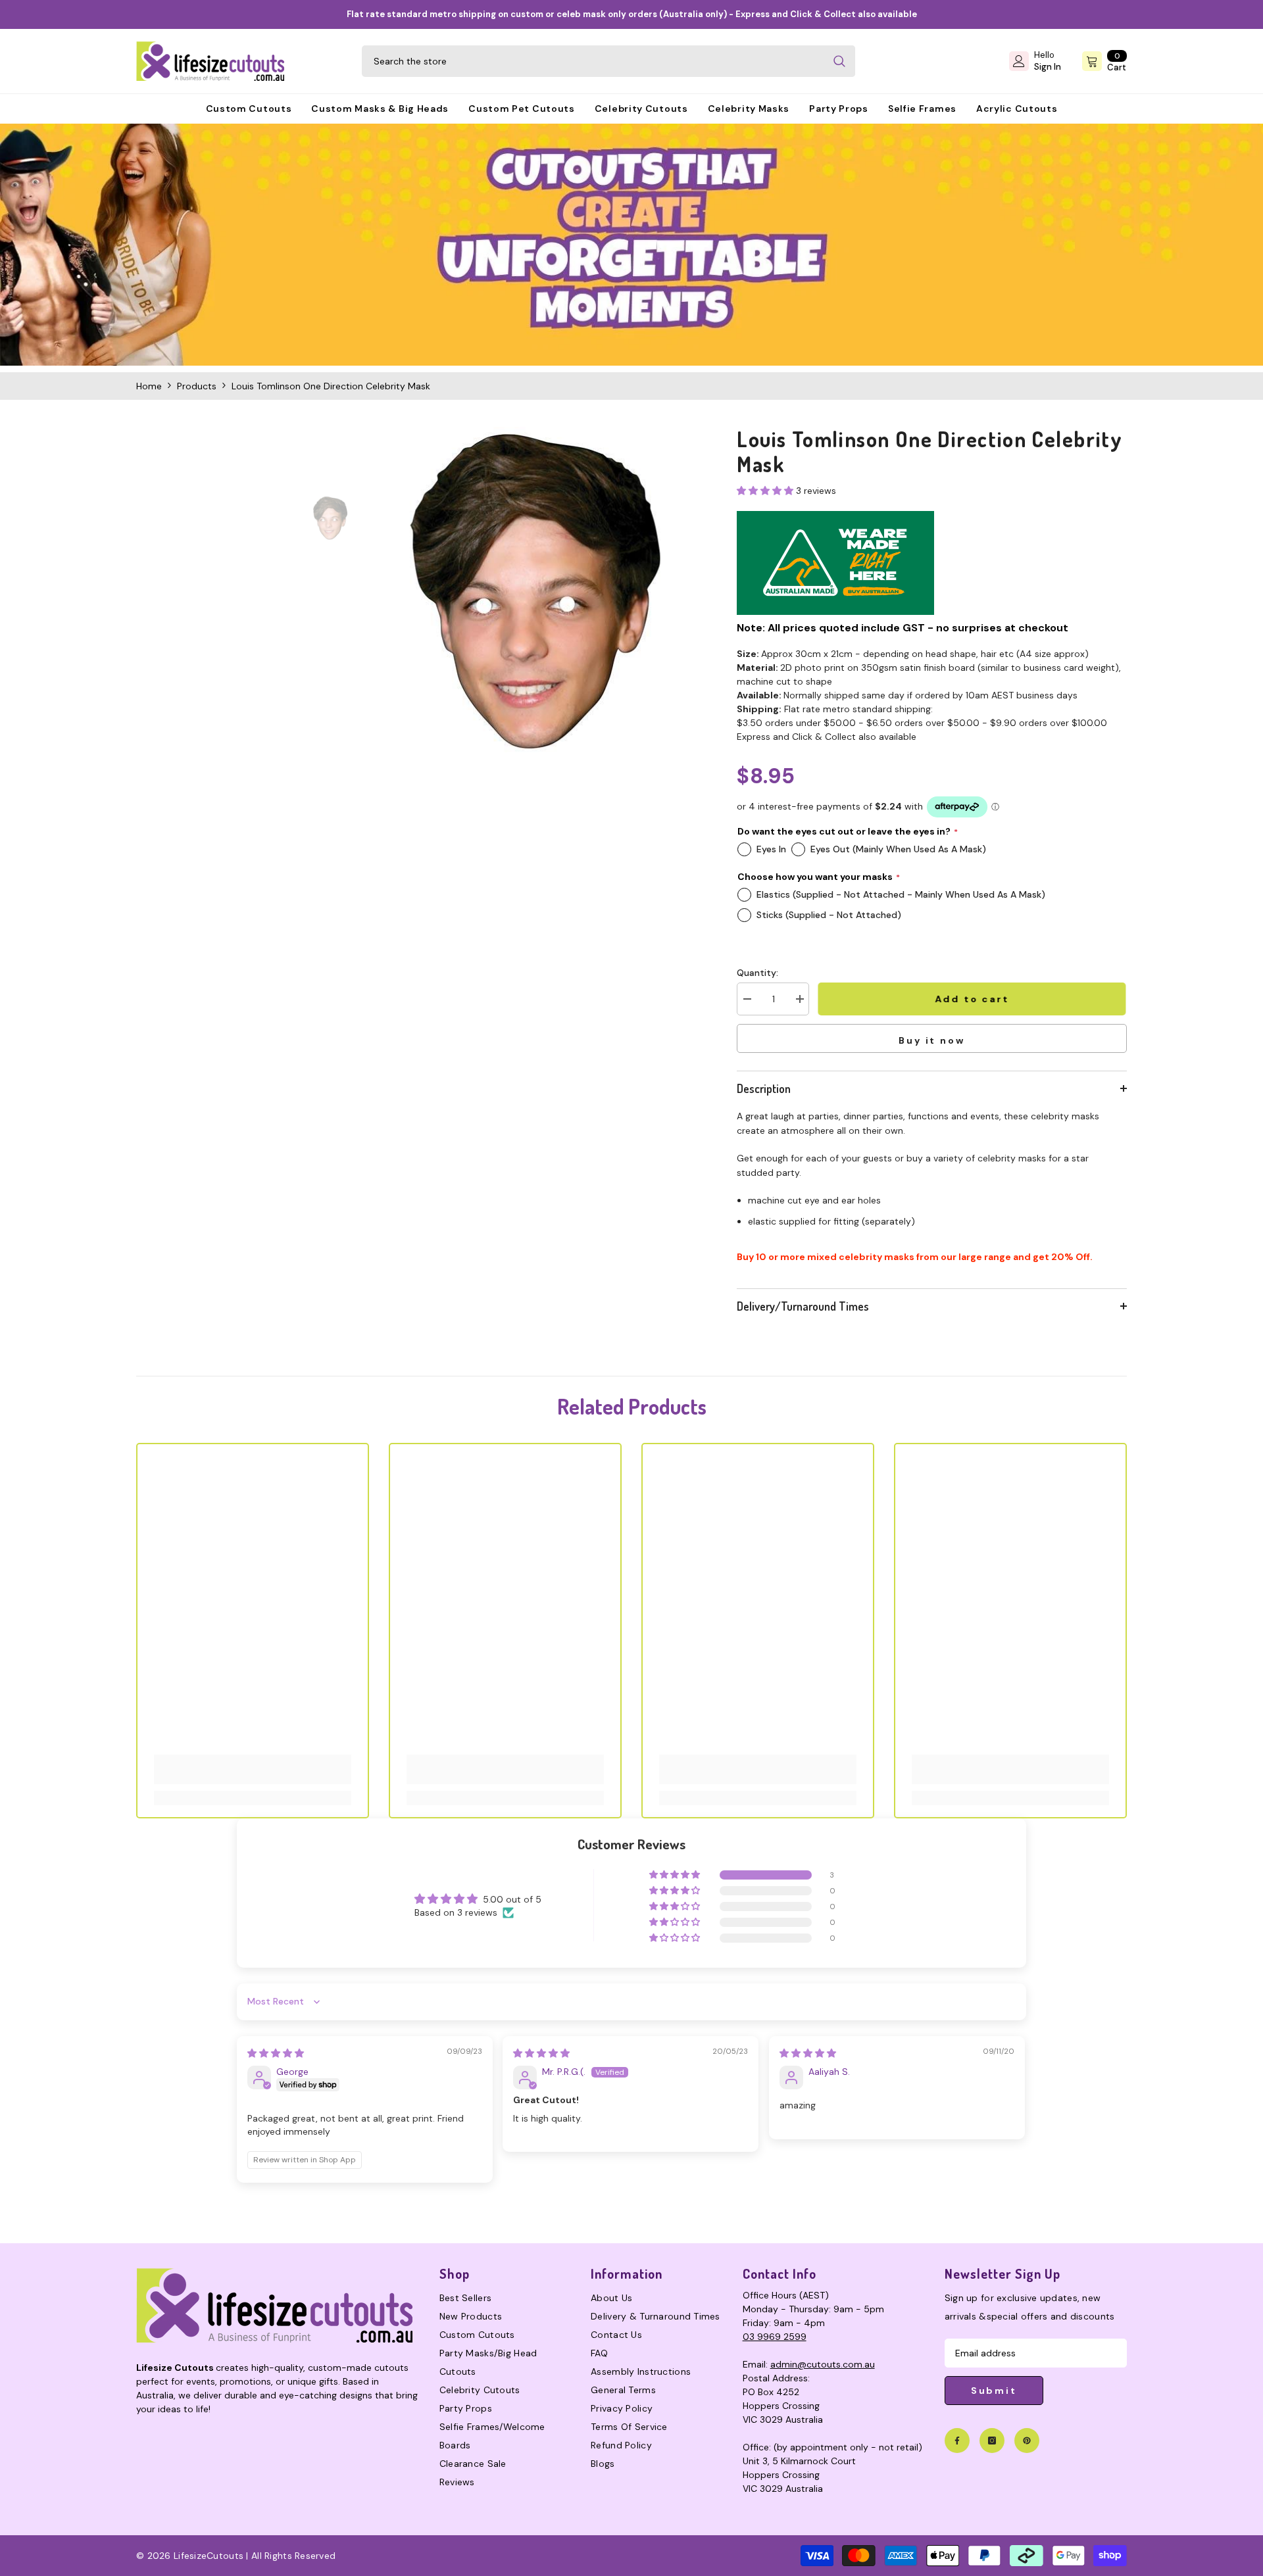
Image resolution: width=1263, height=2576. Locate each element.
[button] (766, 491)
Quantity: (757, 973)
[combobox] (593, 61)
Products (197, 386)
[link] (631, 245)
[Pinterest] (1027, 2441)
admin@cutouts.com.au (823, 2364)
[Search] (608, 61)
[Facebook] (957, 2441)
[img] (276, 2053)
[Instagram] (992, 2441)
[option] (535, 591)
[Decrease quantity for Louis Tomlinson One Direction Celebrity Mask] (747, 999)
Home (149, 386)
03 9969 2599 (775, 2337)
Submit (994, 2391)
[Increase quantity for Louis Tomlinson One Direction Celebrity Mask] (799, 999)
